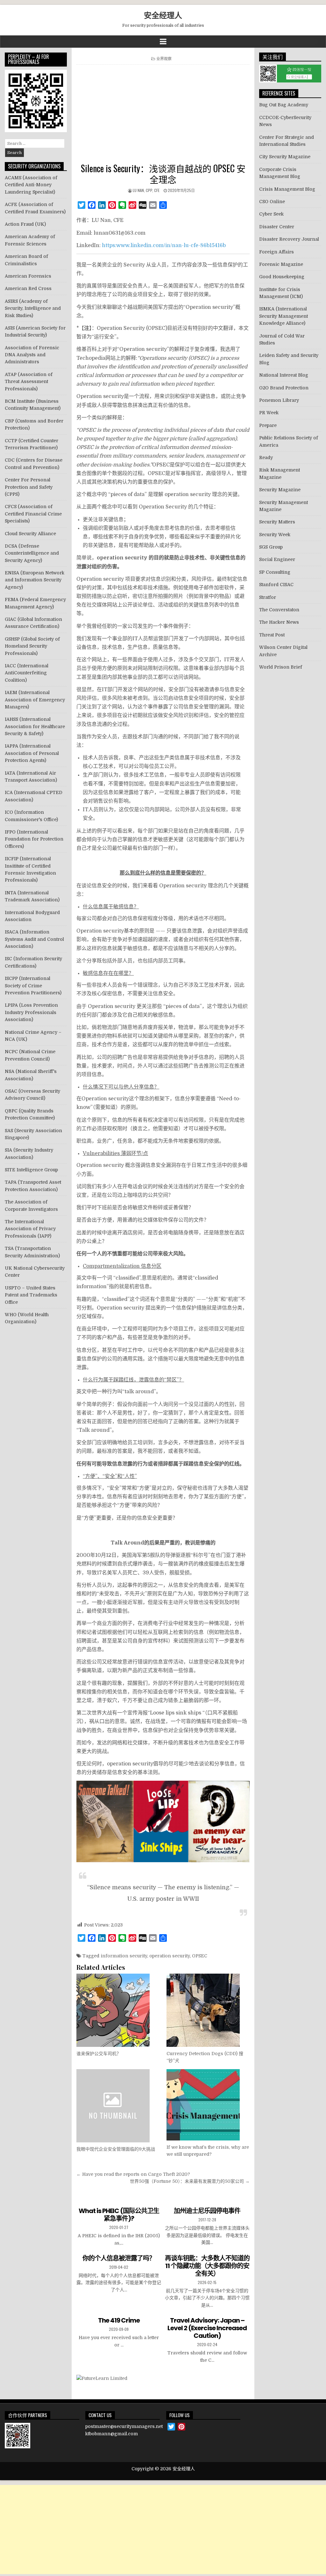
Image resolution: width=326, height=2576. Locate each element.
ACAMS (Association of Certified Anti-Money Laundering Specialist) (31, 185)
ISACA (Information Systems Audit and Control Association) (34, 939)
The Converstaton (279, 610)
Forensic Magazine (281, 264)
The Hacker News (279, 622)
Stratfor (268, 597)
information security (124, 1956)
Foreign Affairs (276, 252)
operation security (170, 1956)
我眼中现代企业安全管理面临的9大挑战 (116, 2149)
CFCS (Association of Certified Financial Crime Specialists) (33, 514)
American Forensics (28, 276)
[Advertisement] (163, 115)
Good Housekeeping (282, 277)
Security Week (275, 535)
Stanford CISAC (276, 585)
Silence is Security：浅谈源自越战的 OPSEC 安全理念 (163, 174)
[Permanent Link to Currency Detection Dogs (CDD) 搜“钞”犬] (208, 2010)
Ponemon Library (279, 400)
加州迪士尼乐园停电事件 (207, 2211)
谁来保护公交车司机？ (99, 2054)
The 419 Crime (119, 2320)
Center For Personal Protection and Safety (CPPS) (29, 487)
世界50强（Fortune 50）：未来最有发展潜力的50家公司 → (190, 2181)
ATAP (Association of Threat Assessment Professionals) (29, 382)
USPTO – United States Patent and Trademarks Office (31, 1295)
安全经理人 (163, 15)
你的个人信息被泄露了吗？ (119, 2258)
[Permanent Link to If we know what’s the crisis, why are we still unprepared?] (208, 2105)
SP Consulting (275, 572)
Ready (266, 458)
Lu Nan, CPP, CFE (146, 190)
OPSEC (200, 1956)
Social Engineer (277, 559)
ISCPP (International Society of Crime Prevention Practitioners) (33, 986)
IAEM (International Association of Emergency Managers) (35, 700)
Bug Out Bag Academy (284, 105)
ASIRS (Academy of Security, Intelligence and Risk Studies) (33, 308)
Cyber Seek (271, 214)
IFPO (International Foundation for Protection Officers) (34, 839)
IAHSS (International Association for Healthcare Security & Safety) (35, 726)
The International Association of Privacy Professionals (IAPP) (30, 1229)
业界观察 (164, 58)
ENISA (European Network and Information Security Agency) (35, 580)
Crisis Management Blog (287, 189)
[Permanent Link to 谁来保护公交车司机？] (118, 2010)
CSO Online (272, 202)
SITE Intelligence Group (31, 1170)
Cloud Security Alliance (30, 534)
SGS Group (271, 547)
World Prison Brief (281, 667)
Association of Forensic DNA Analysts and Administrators (32, 355)
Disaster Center (277, 227)
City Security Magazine (285, 157)
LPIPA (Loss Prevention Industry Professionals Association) (31, 1012)
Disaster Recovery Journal (289, 239)
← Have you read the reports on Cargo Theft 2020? (133, 2174)
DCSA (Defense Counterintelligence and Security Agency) (32, 553)
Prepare (268, 425)
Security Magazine (280, 490)
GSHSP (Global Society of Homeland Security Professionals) (32, 646)
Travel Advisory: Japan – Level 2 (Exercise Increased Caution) (207, 2328)
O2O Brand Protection (284, 388)
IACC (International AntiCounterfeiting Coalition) (27, 673)
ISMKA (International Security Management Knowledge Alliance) (283, 316)
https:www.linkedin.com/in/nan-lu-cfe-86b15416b (164, 245)
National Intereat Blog (284, 375)
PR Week (269, 413)
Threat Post (272, 635)
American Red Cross (28, 288)
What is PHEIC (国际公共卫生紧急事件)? (119, 2215)
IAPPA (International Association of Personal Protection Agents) (32, 753)
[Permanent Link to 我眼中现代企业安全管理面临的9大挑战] (118, 2106)
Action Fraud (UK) (25, 224)
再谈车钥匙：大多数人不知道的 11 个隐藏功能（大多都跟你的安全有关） (207, 2266)
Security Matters (277, 522)
